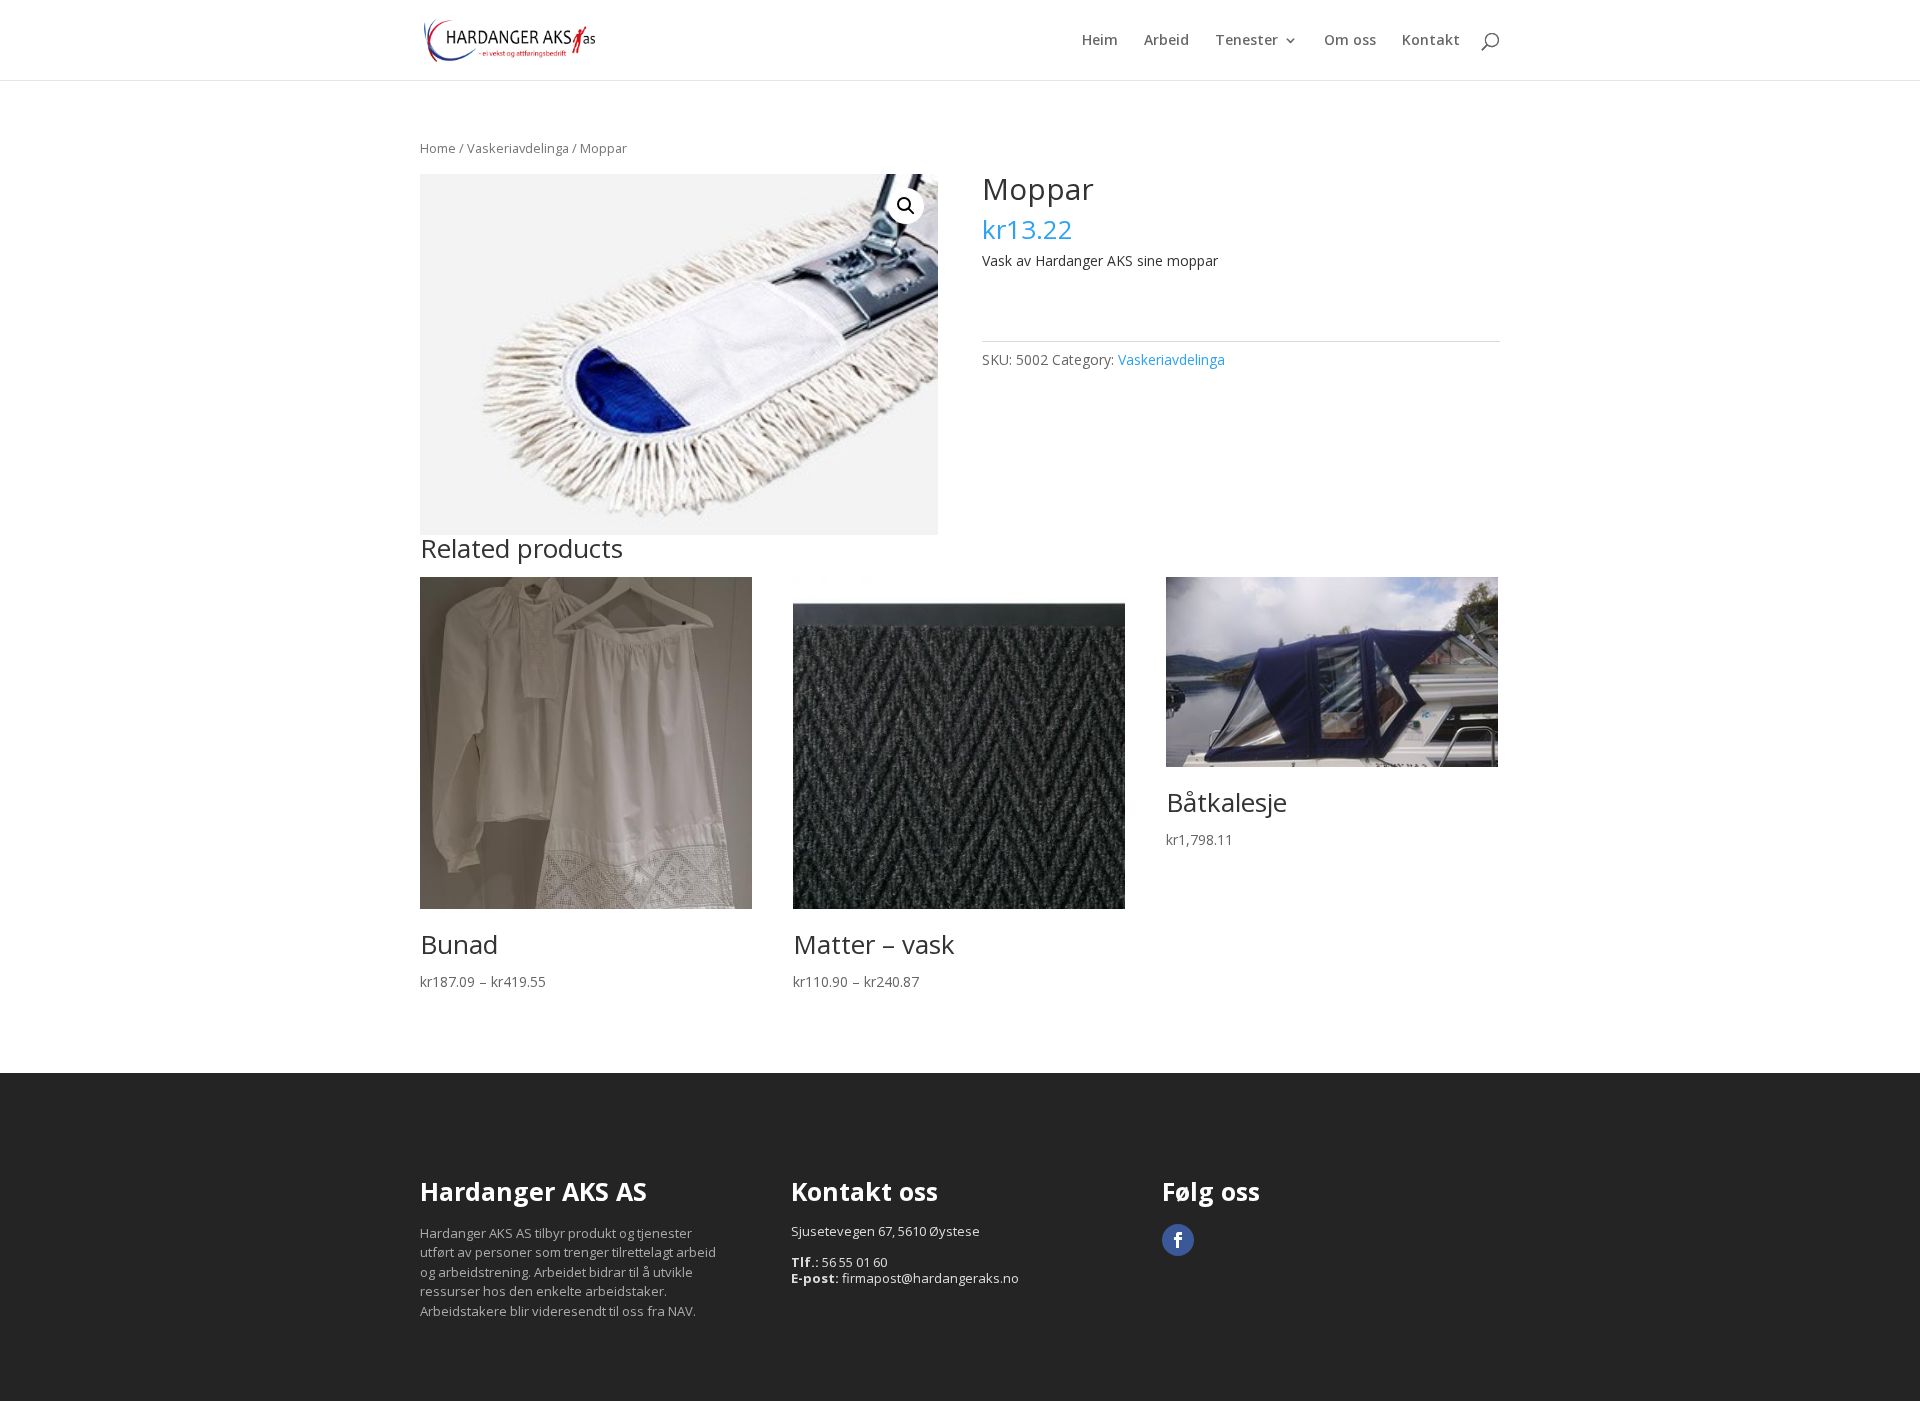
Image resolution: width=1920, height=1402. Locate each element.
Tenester (1246, 41)
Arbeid (1166, 41)
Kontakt (1431, 41)
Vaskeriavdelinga (518, 148)
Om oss (1350, 41)
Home (438, 148)
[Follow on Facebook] (1178, 1240)
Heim (1100, 41)
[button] (906, 206)
